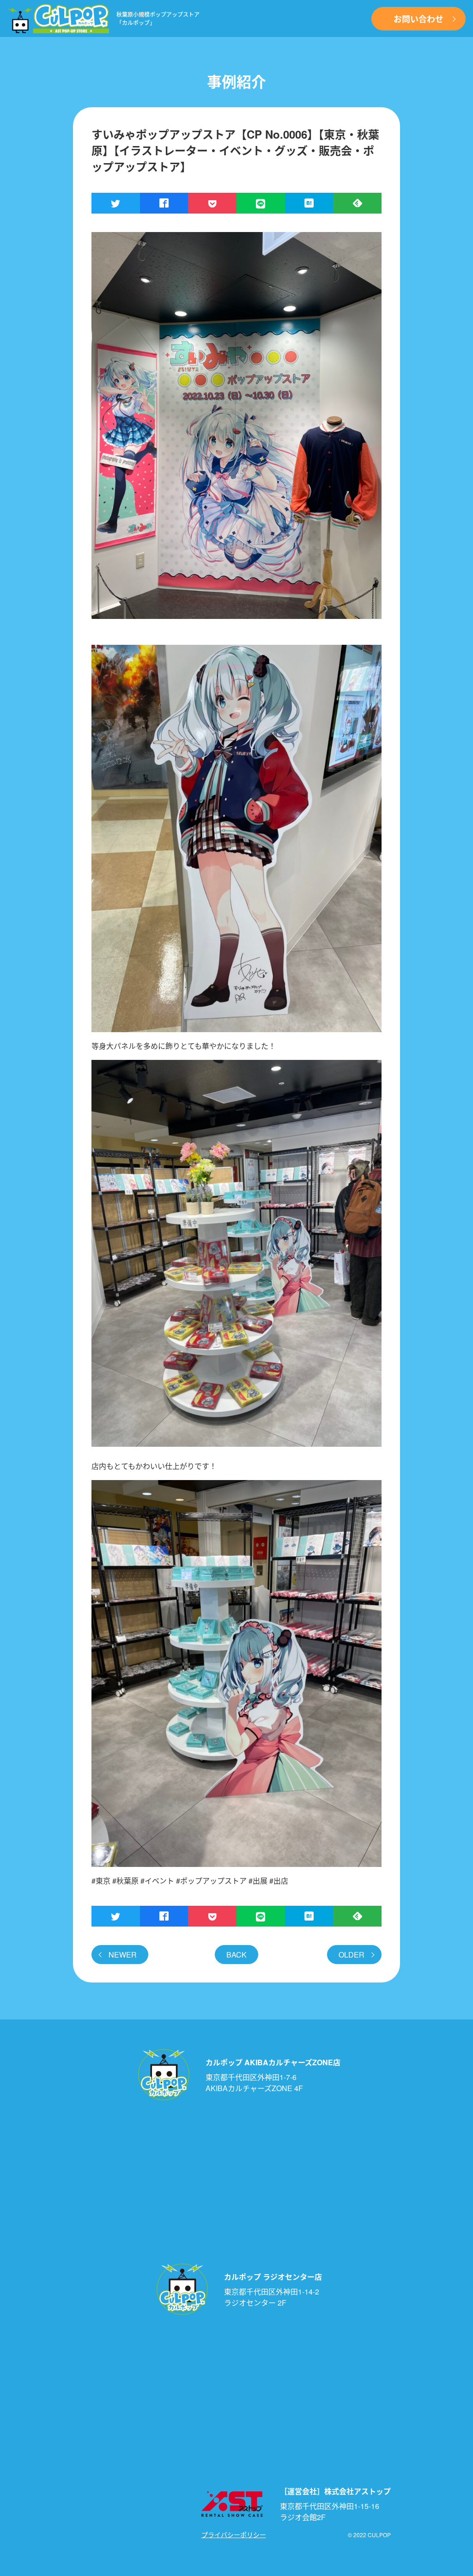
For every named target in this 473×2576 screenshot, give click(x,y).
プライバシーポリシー (234, 2534)
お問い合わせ (418, 19)
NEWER (123, 1955)
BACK (236, 1955)
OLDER (352, 1955)
